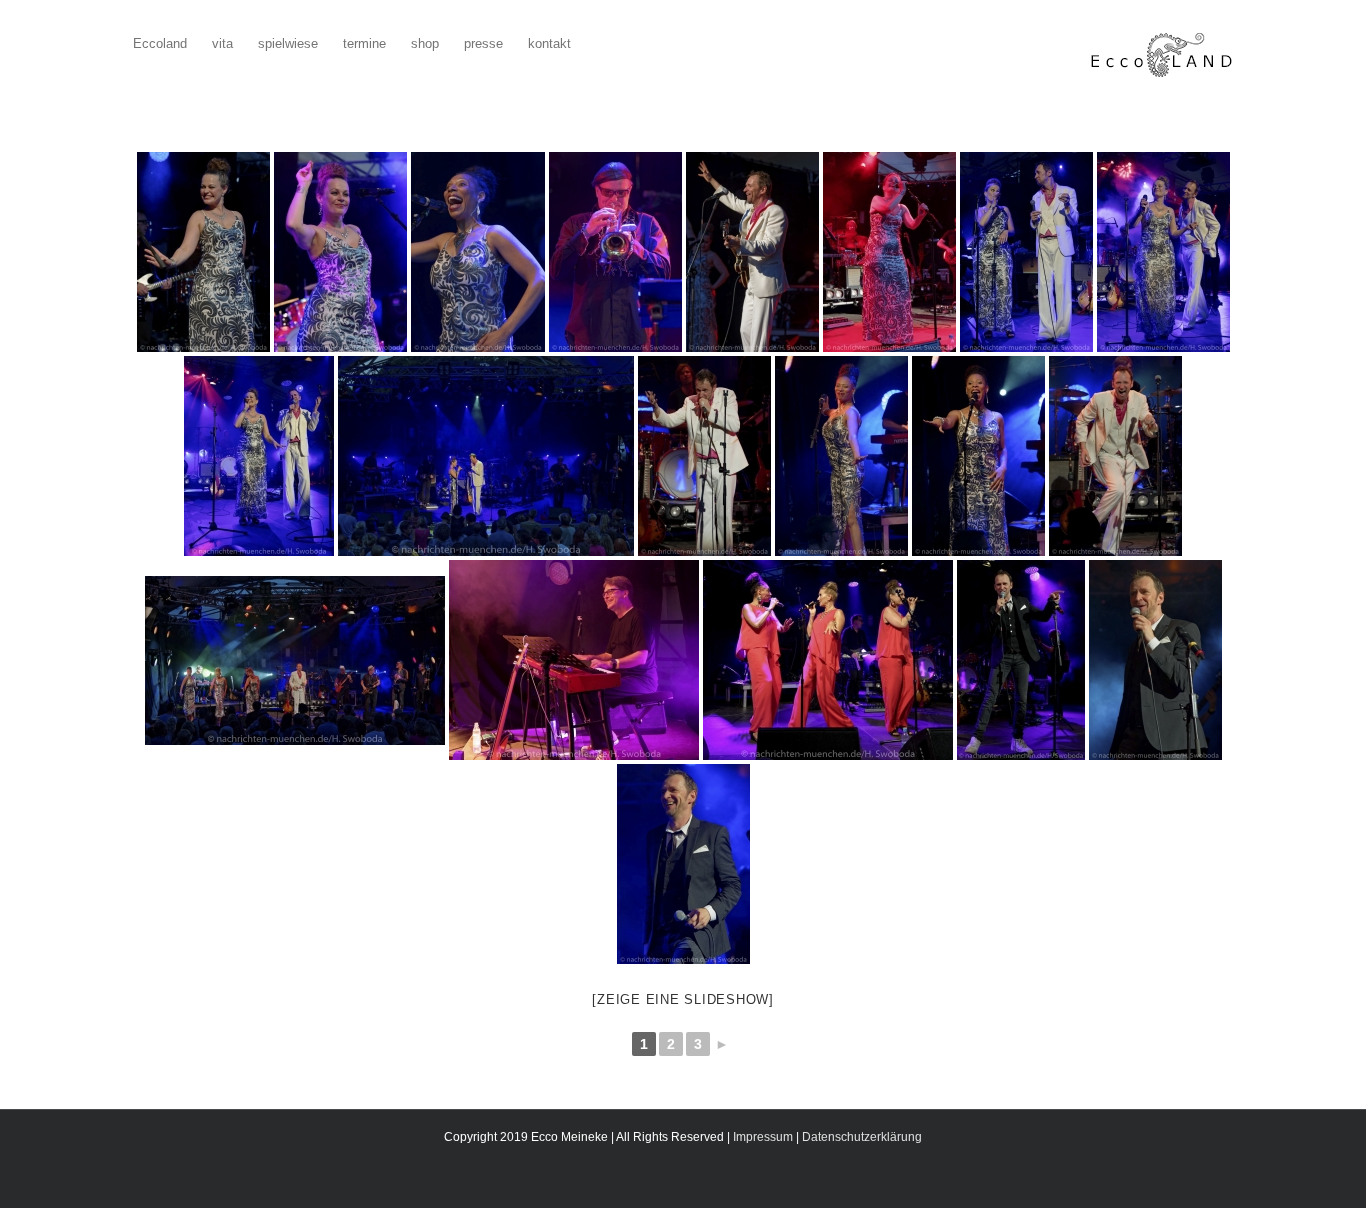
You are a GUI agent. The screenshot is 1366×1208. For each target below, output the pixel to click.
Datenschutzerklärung (862, 1137)
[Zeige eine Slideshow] (683, 999)
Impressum (763, 1137)
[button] (602, 41)
